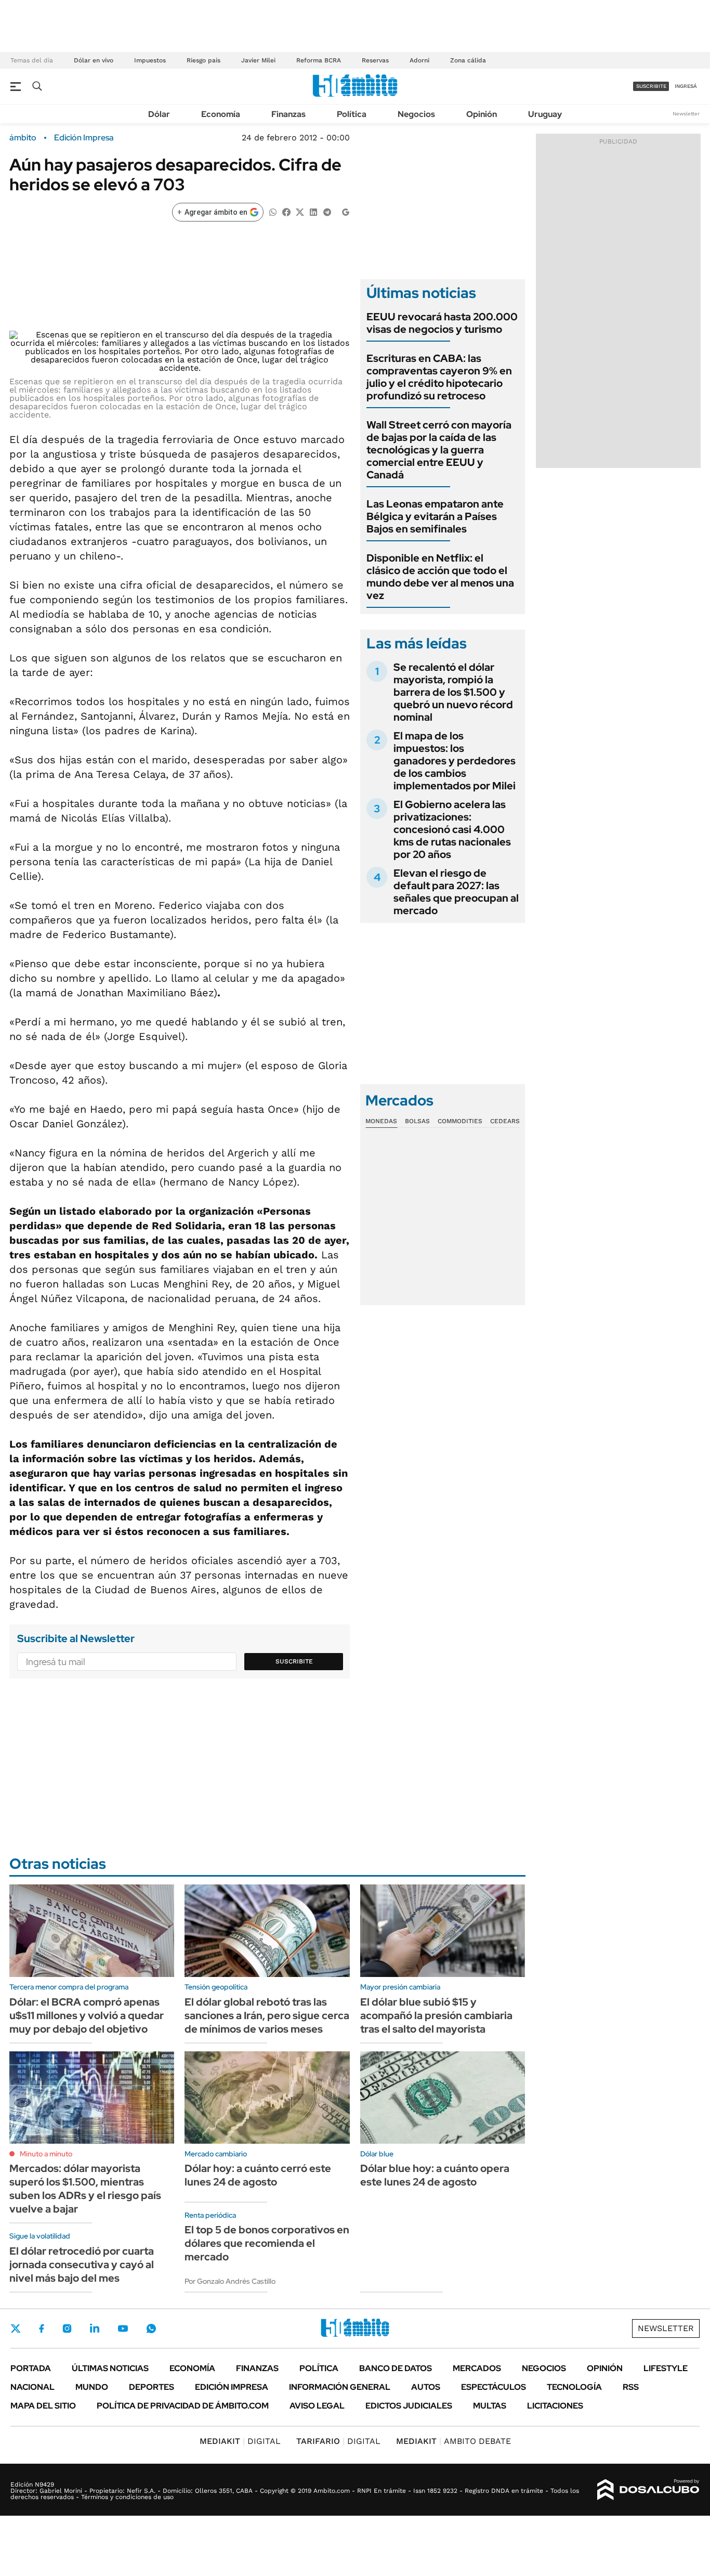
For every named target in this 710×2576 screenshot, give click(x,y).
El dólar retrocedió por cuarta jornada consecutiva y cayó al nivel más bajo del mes (82, 2265)
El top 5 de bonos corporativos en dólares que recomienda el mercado (267, 2243)
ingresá (686, 86)
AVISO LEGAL (317, 2406)
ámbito (23, 138)
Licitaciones (555, 2406)
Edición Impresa (232, 2387)
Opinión (482, 114)
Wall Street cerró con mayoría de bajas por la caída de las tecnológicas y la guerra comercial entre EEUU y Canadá (439, 450)
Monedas (381, 1121)
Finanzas (288, 114)
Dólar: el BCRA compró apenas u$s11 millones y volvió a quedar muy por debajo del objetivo (87, 2015)
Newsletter (686, 114)
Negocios (416, 114)
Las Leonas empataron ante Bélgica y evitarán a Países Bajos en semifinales (435, 516)
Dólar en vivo (94, 60)
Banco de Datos (396, 2368)
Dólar (159, 114)
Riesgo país (203, 60)
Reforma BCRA (319, 60)
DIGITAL (240, 2441)
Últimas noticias (110, 2368)
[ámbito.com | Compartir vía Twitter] (300, 211)
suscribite (651, 86)
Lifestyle (666, 2368)
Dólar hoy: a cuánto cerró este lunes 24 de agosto (258, 2175)
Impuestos (150, 60)
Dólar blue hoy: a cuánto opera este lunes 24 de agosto (435, 2175)
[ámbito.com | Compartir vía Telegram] (327, 211)
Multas (490, 2406)
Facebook (42, 2328)
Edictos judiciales (409, 2406)
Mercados (477, 2368)
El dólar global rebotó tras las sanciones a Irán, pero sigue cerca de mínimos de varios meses (267, 2015)
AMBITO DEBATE (453, 2441)
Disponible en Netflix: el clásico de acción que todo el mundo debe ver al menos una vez (440, 577)
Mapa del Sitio (43, 2406)
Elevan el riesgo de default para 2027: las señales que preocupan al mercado (456, 892)
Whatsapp (151, 2328)
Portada (31, 2368)
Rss (631, 2387)
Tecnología (574, 2387)
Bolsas (417, 1121)
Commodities (460, 1121)
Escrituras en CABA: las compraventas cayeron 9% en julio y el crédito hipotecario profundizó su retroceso (439, 377)
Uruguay (545, 114)
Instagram (67, 2328)
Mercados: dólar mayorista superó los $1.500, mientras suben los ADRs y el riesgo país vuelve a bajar (85, 2189)
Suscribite (294, 1661)
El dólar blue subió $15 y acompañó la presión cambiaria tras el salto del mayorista (436, 2015)
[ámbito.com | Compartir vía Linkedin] (313, 211)
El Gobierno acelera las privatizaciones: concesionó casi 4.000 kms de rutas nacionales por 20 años (452, 829)
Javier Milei (258, 60)
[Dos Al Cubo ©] (648, 2490)
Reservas (375, 60)
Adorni (419, 60)
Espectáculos (494, 2387)
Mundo (92, 2387)
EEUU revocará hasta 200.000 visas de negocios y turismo (442, 323)
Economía (221, 114)
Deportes (152, 2387)
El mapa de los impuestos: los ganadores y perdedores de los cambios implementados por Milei (455, 761)
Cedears (505, 1121)
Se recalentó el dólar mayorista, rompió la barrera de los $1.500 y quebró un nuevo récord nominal (453, 692)
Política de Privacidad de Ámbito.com (183, 2406)
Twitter (16, 2328)
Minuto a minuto (46, 2154)
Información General (340, 2387)
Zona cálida (468, 60)
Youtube (123, 2329)
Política (352, 114)
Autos (426, 2387)
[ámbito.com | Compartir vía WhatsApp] (273, 211)
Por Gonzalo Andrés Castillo (230, 2281)
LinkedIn (95, 2328)
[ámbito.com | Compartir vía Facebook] (286, 211)
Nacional (32, 2387)
